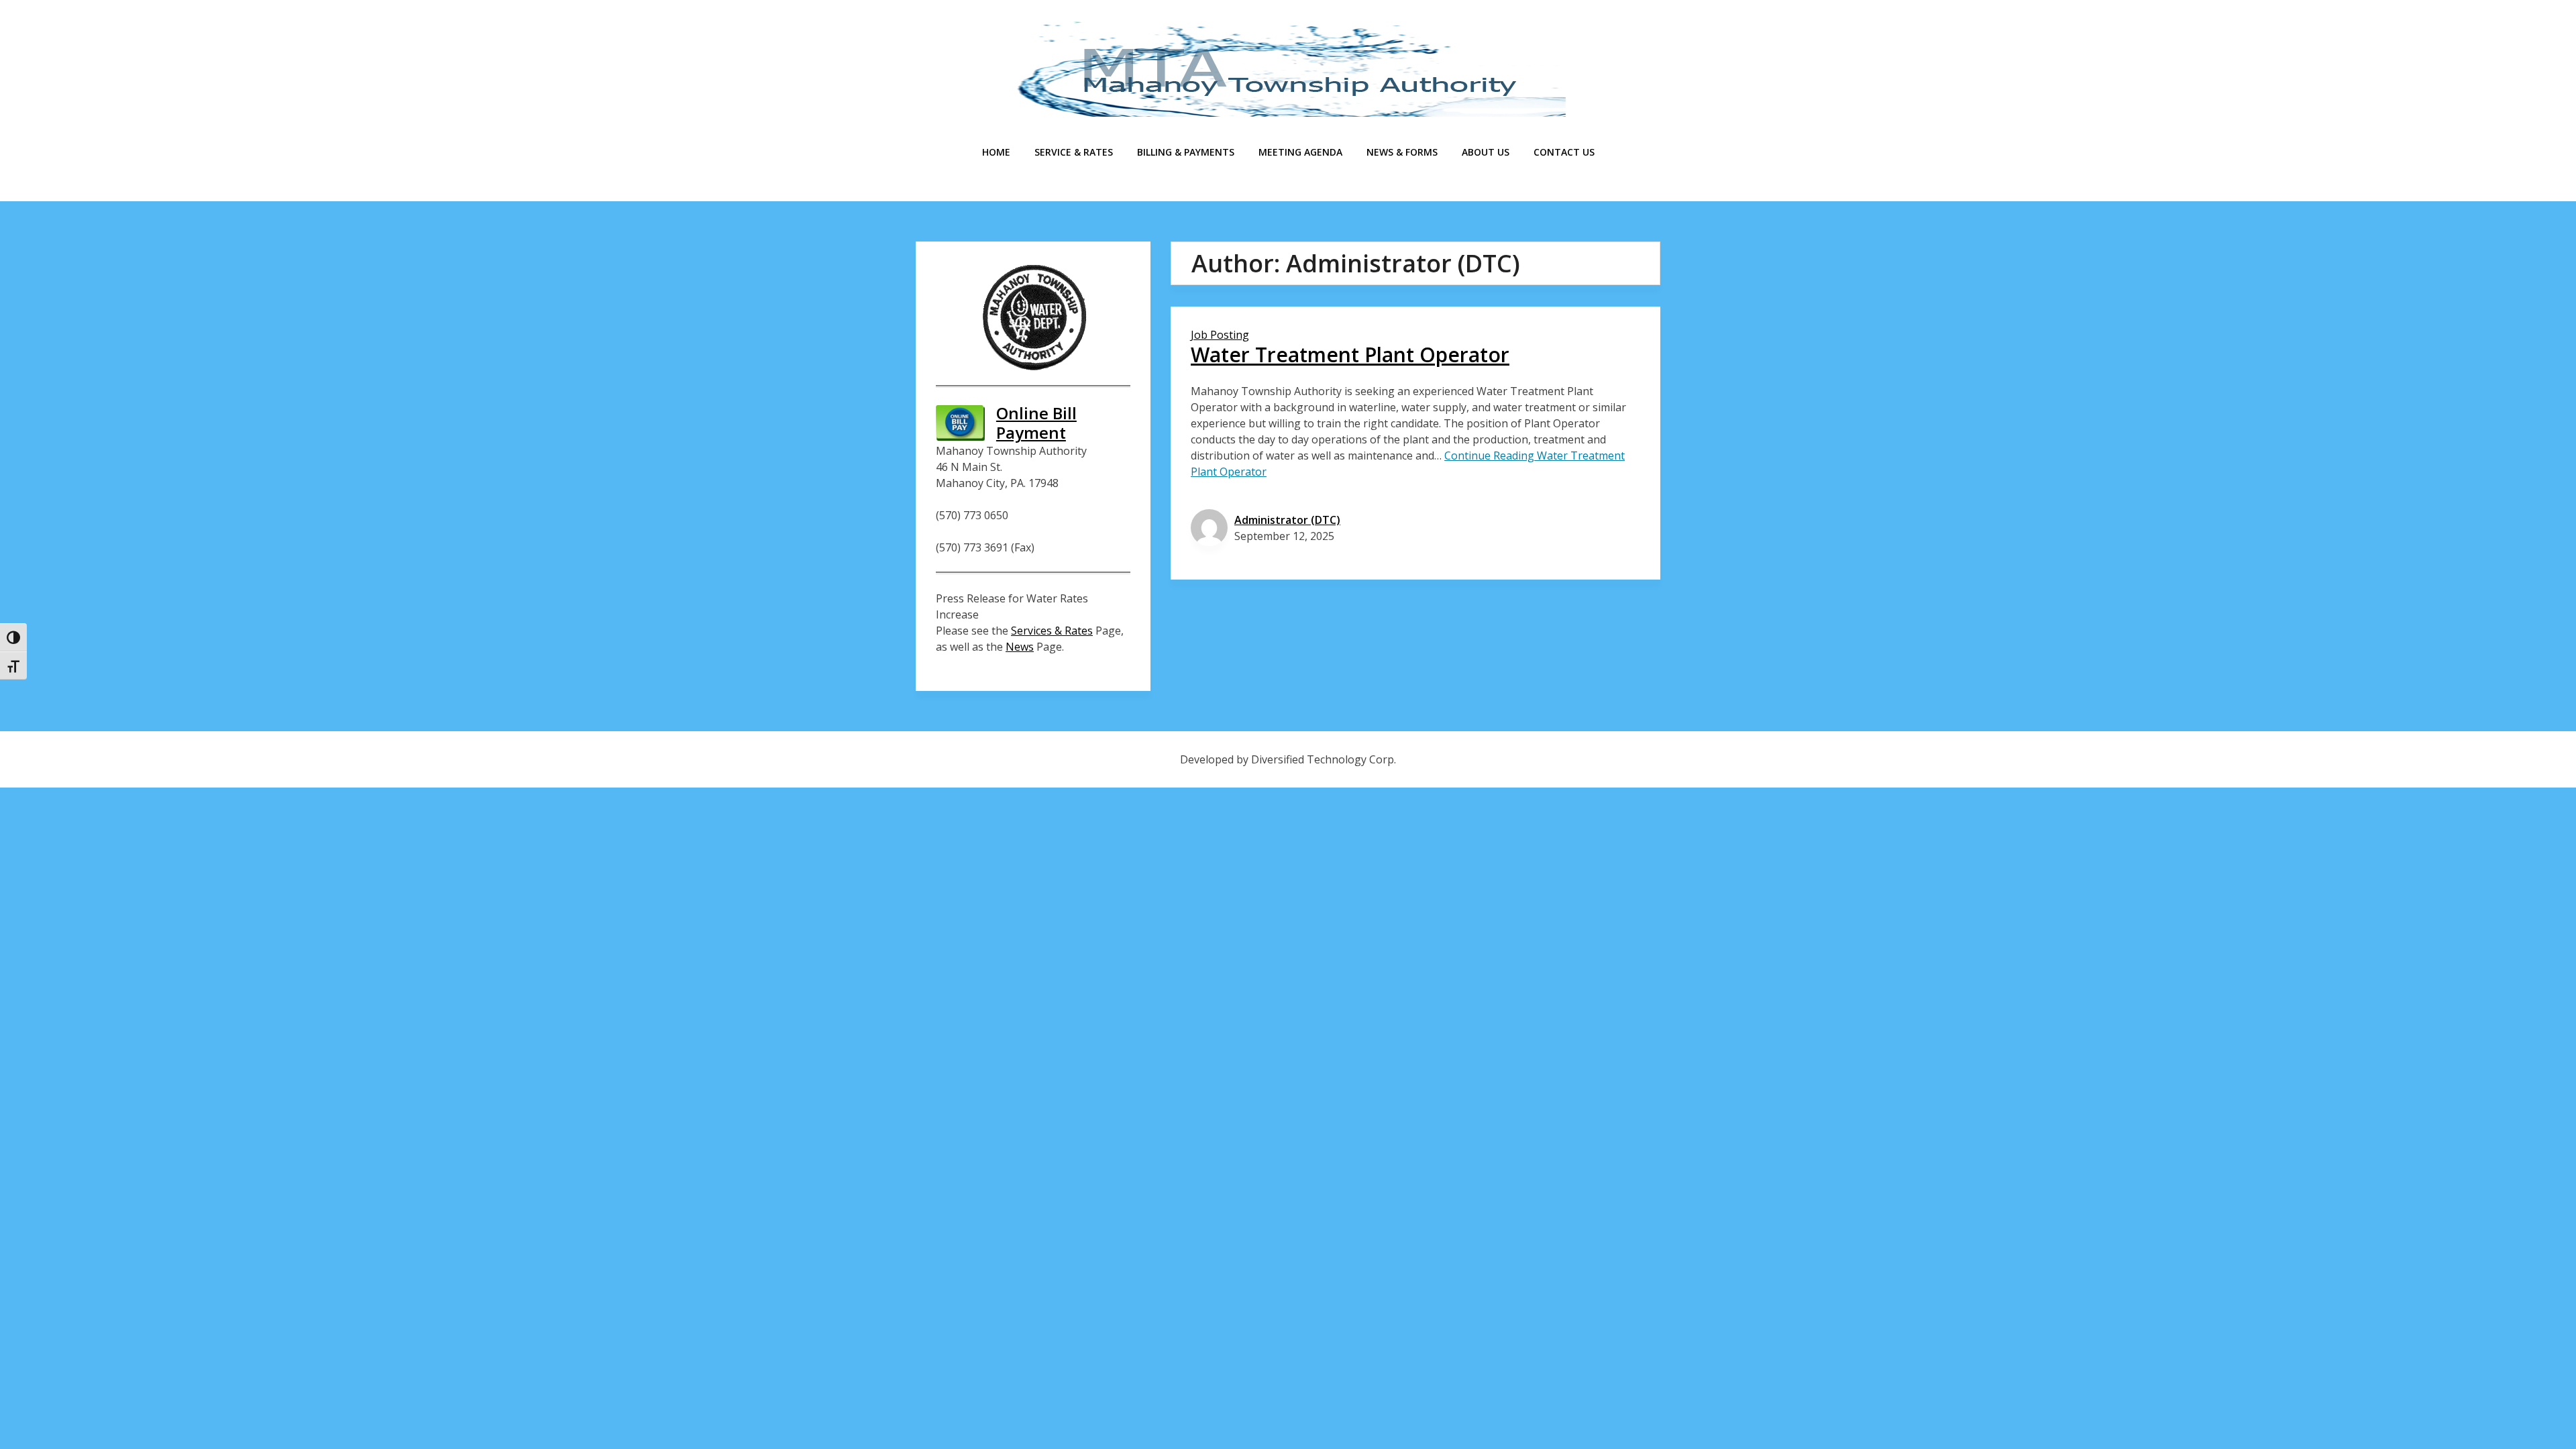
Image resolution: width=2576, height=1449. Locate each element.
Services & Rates (1052, 631)
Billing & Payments (1186, 152)
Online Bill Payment (1036, 423)
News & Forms (1402, 152)
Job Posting (1220, 335)
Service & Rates (1074, 152)
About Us (1486, 152)
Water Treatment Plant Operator (1350, 355)
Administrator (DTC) (1287, 520)
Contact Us (1564, 152)
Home (996, 152)
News (1020, 647)
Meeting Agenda (1300, 152)
